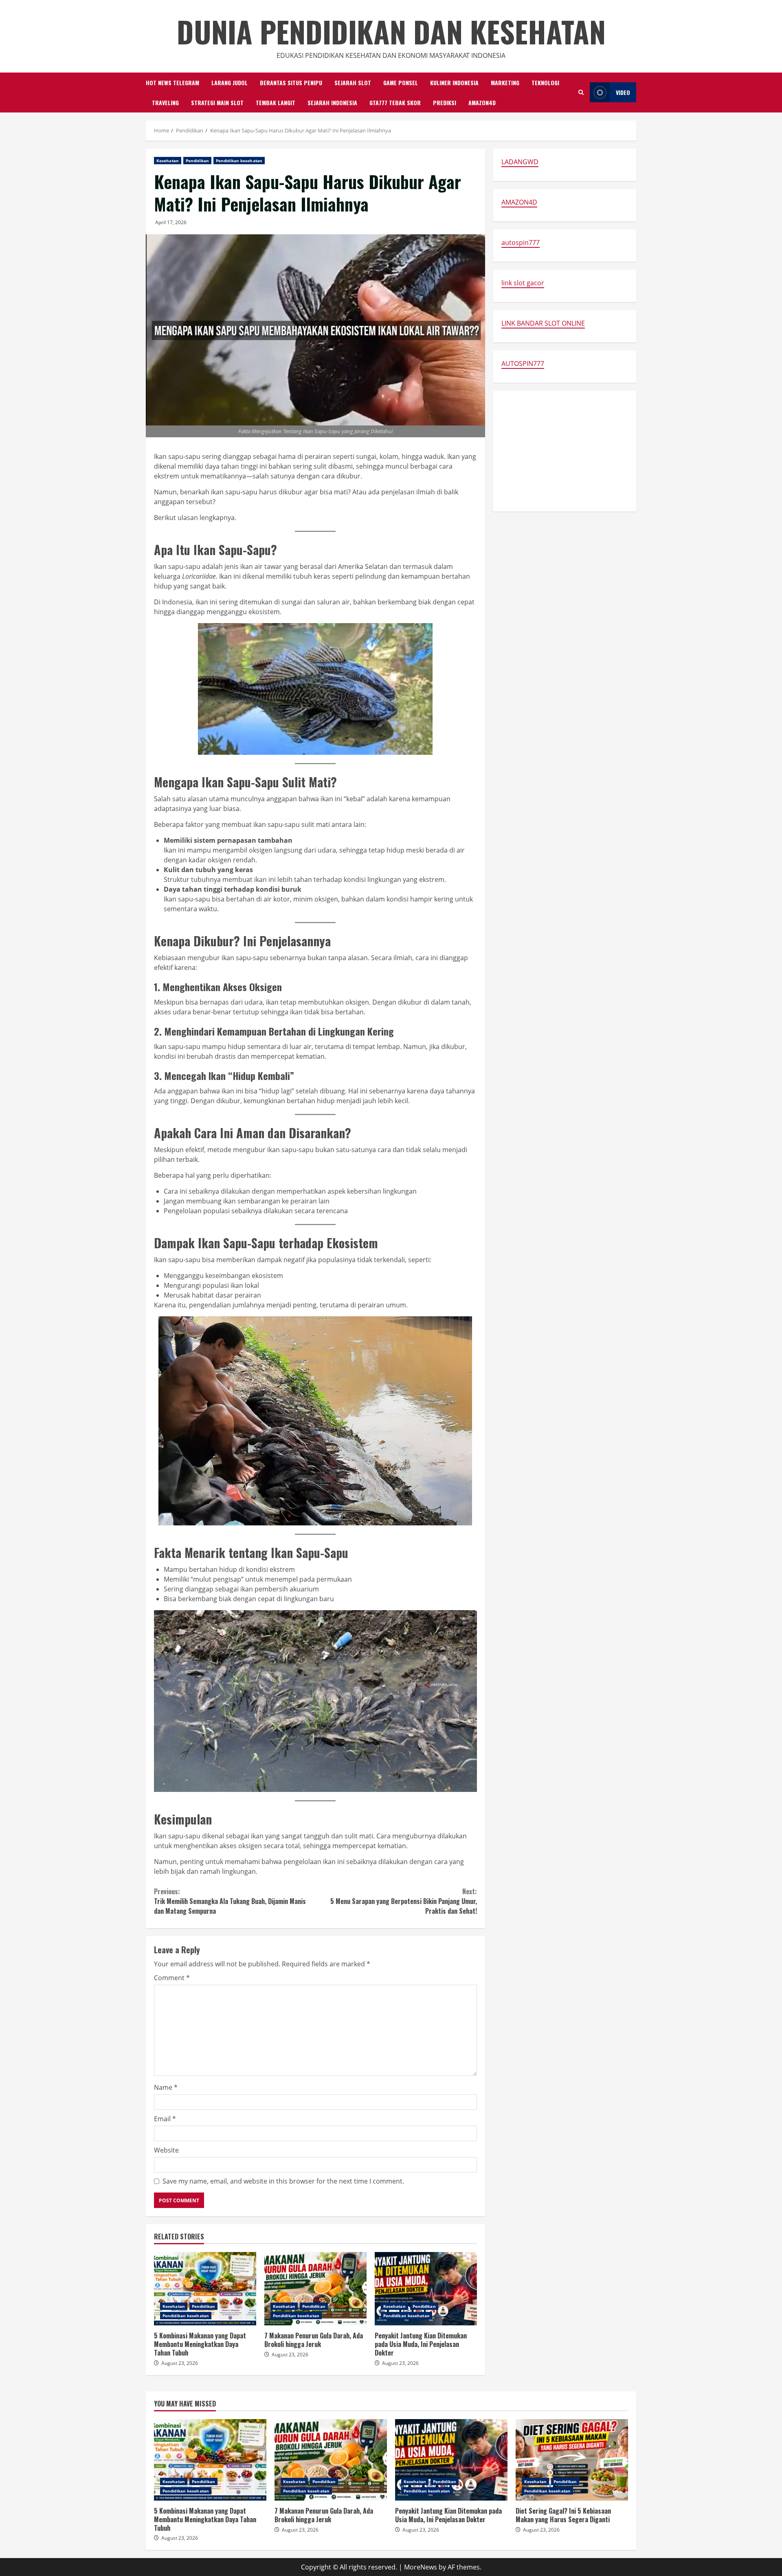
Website (166, 2150)
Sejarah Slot (353, 83)
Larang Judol (230, 83)
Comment (172, 1978)
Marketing (505, 83)
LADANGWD (520, 162)
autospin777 (521, 242)
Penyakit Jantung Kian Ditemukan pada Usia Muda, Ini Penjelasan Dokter (426, 2289)
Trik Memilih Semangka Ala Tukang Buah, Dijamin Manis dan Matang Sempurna (230, 1901)
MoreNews (421, 2567)
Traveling (165, 102)
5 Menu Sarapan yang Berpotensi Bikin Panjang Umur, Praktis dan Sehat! (403, 1901)
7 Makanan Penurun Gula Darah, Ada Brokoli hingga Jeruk (315, 2289)
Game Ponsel (401, 83)
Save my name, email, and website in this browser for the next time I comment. (283, 2181)
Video (623, 92)
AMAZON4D (482, 102)
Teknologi (545, 83)
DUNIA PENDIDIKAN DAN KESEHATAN (391, 31)
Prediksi (445, 102)
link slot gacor (523, 283)
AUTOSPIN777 (523, 364)
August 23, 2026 (180, 2363)
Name (166, 2087)
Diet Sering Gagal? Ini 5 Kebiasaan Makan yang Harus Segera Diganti (572, 2460)
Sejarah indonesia (332, 102)
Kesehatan (168, 161)
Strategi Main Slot (217, 102)
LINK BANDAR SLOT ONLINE (543, 323)
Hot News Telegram (172, 83)
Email (165, 2119)
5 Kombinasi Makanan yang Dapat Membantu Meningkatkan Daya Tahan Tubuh (205, 2289)
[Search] (581, 92)
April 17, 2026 (171, 222)
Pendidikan (197, 161)
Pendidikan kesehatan (239, 161)
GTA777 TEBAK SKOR (395, 102)
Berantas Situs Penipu (291, 83)
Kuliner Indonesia (454, 83)
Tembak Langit (276, 102)
